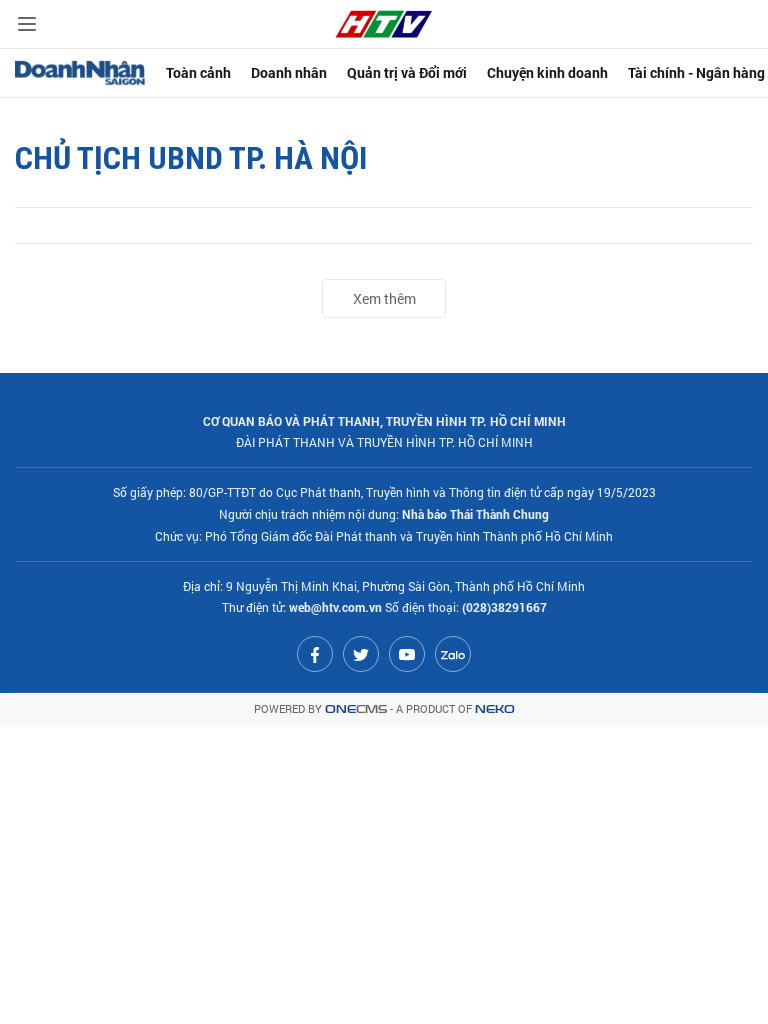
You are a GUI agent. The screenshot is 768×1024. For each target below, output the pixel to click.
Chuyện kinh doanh (547, 72)
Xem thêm (384, 298)
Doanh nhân (289, 72)
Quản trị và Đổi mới (407, 72)
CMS (356, 709)
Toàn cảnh (198, 72)
